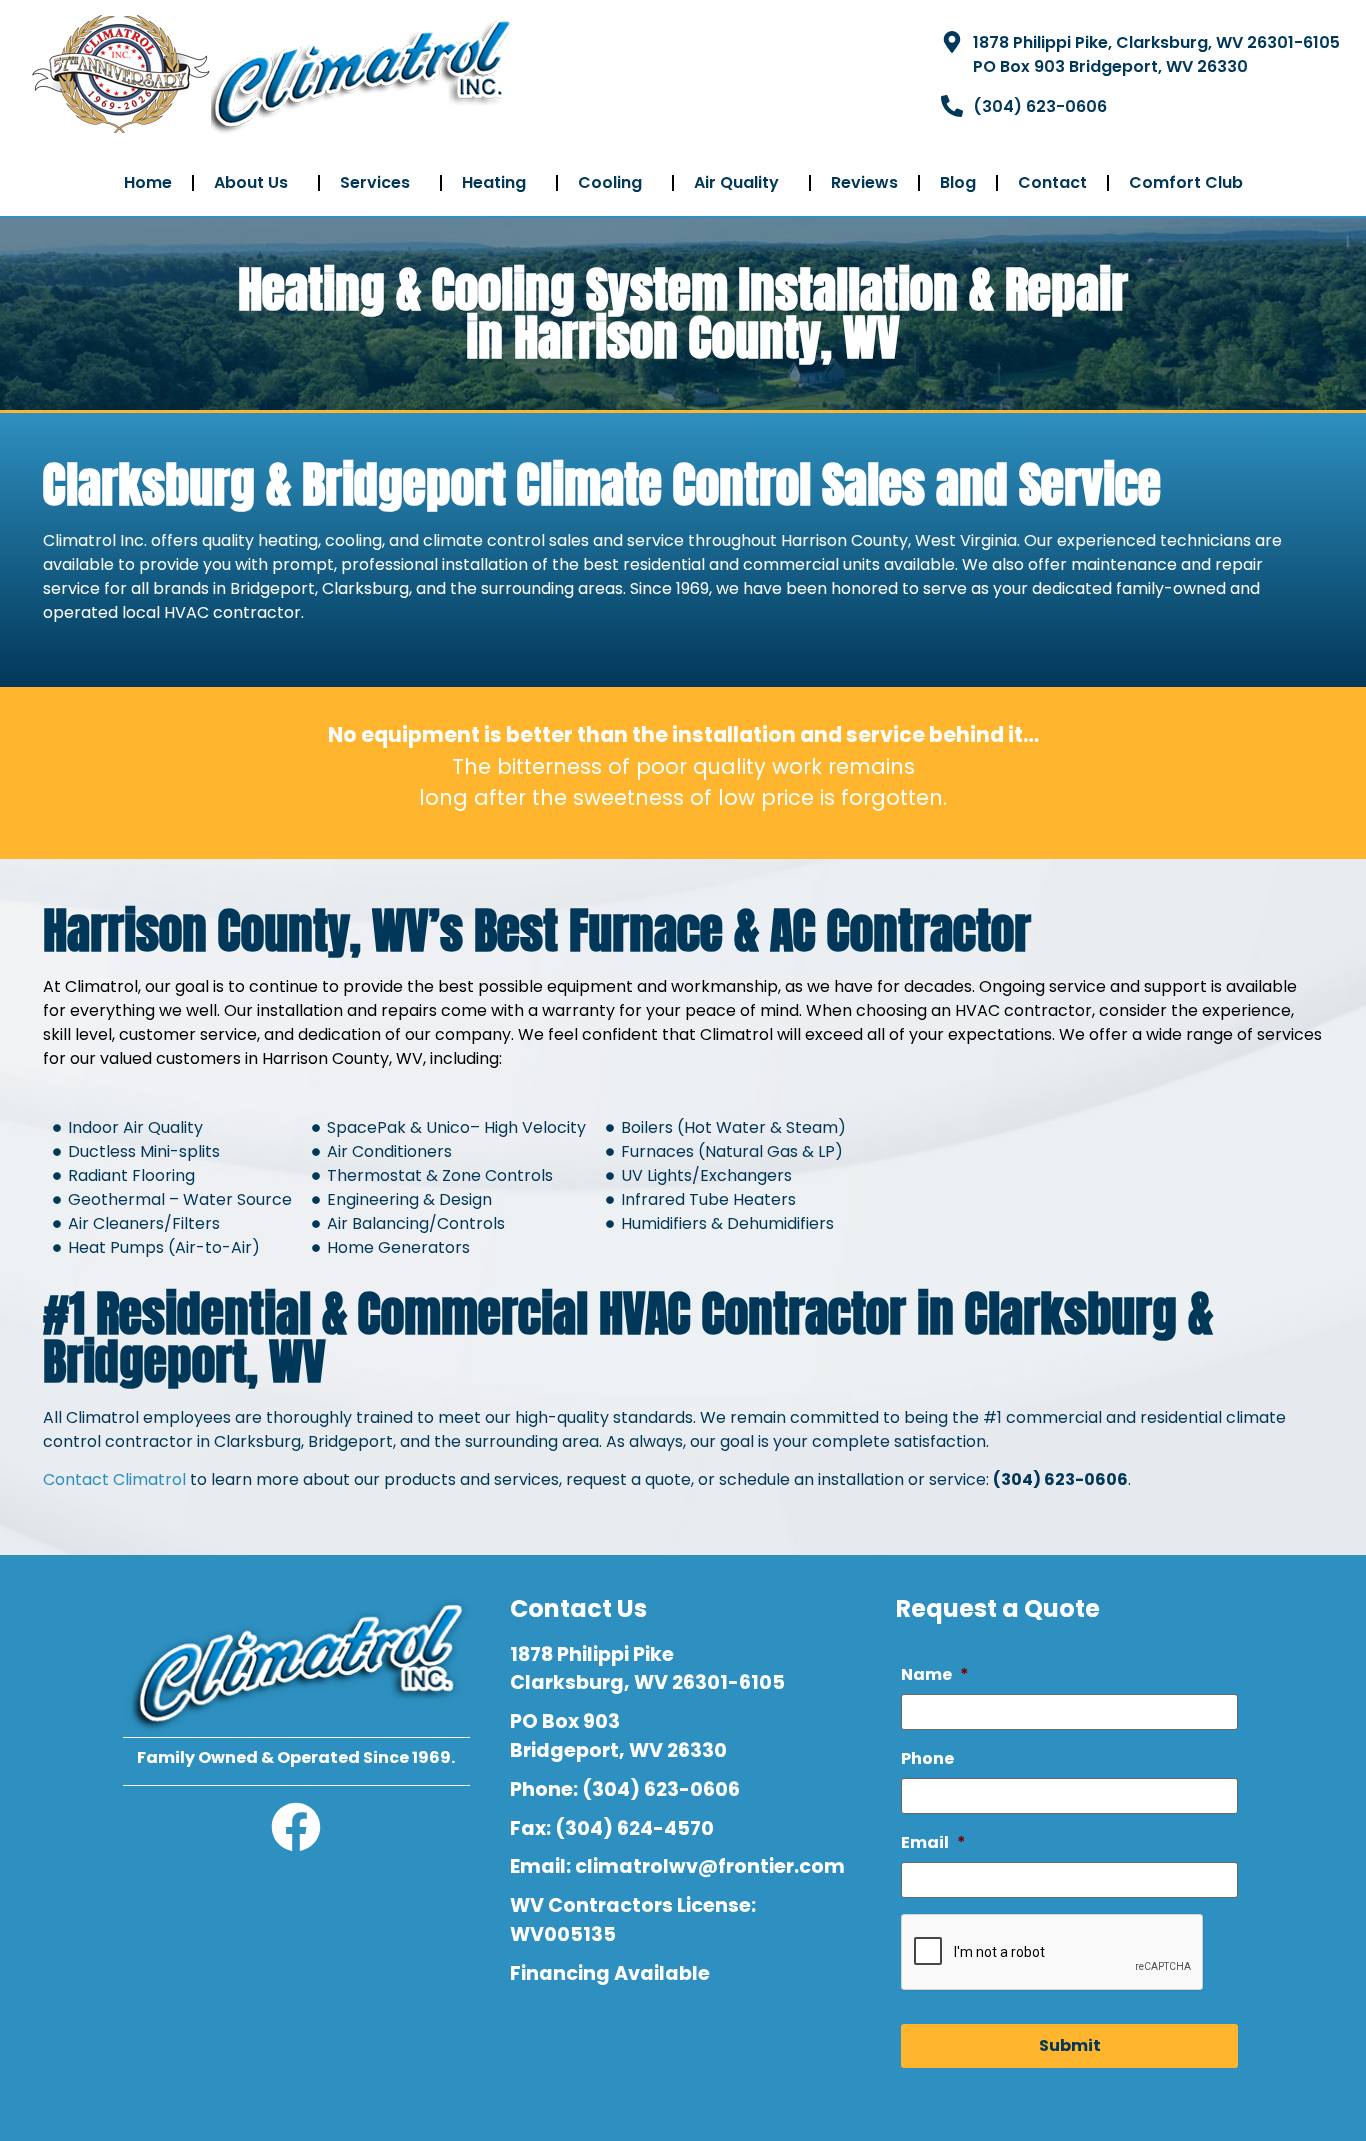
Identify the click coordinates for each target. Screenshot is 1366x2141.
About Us (251, 182)
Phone (927, 1759)
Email (933, 1843)
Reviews (864, 182)
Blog (958, 182)
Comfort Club (1186, 182)
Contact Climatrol (114, 1479)
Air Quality (736, 182)
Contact (1052, 182)
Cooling (610, 182)
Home (148, 182)
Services (375, 182)
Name (935, 1675)
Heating (494, 182)
